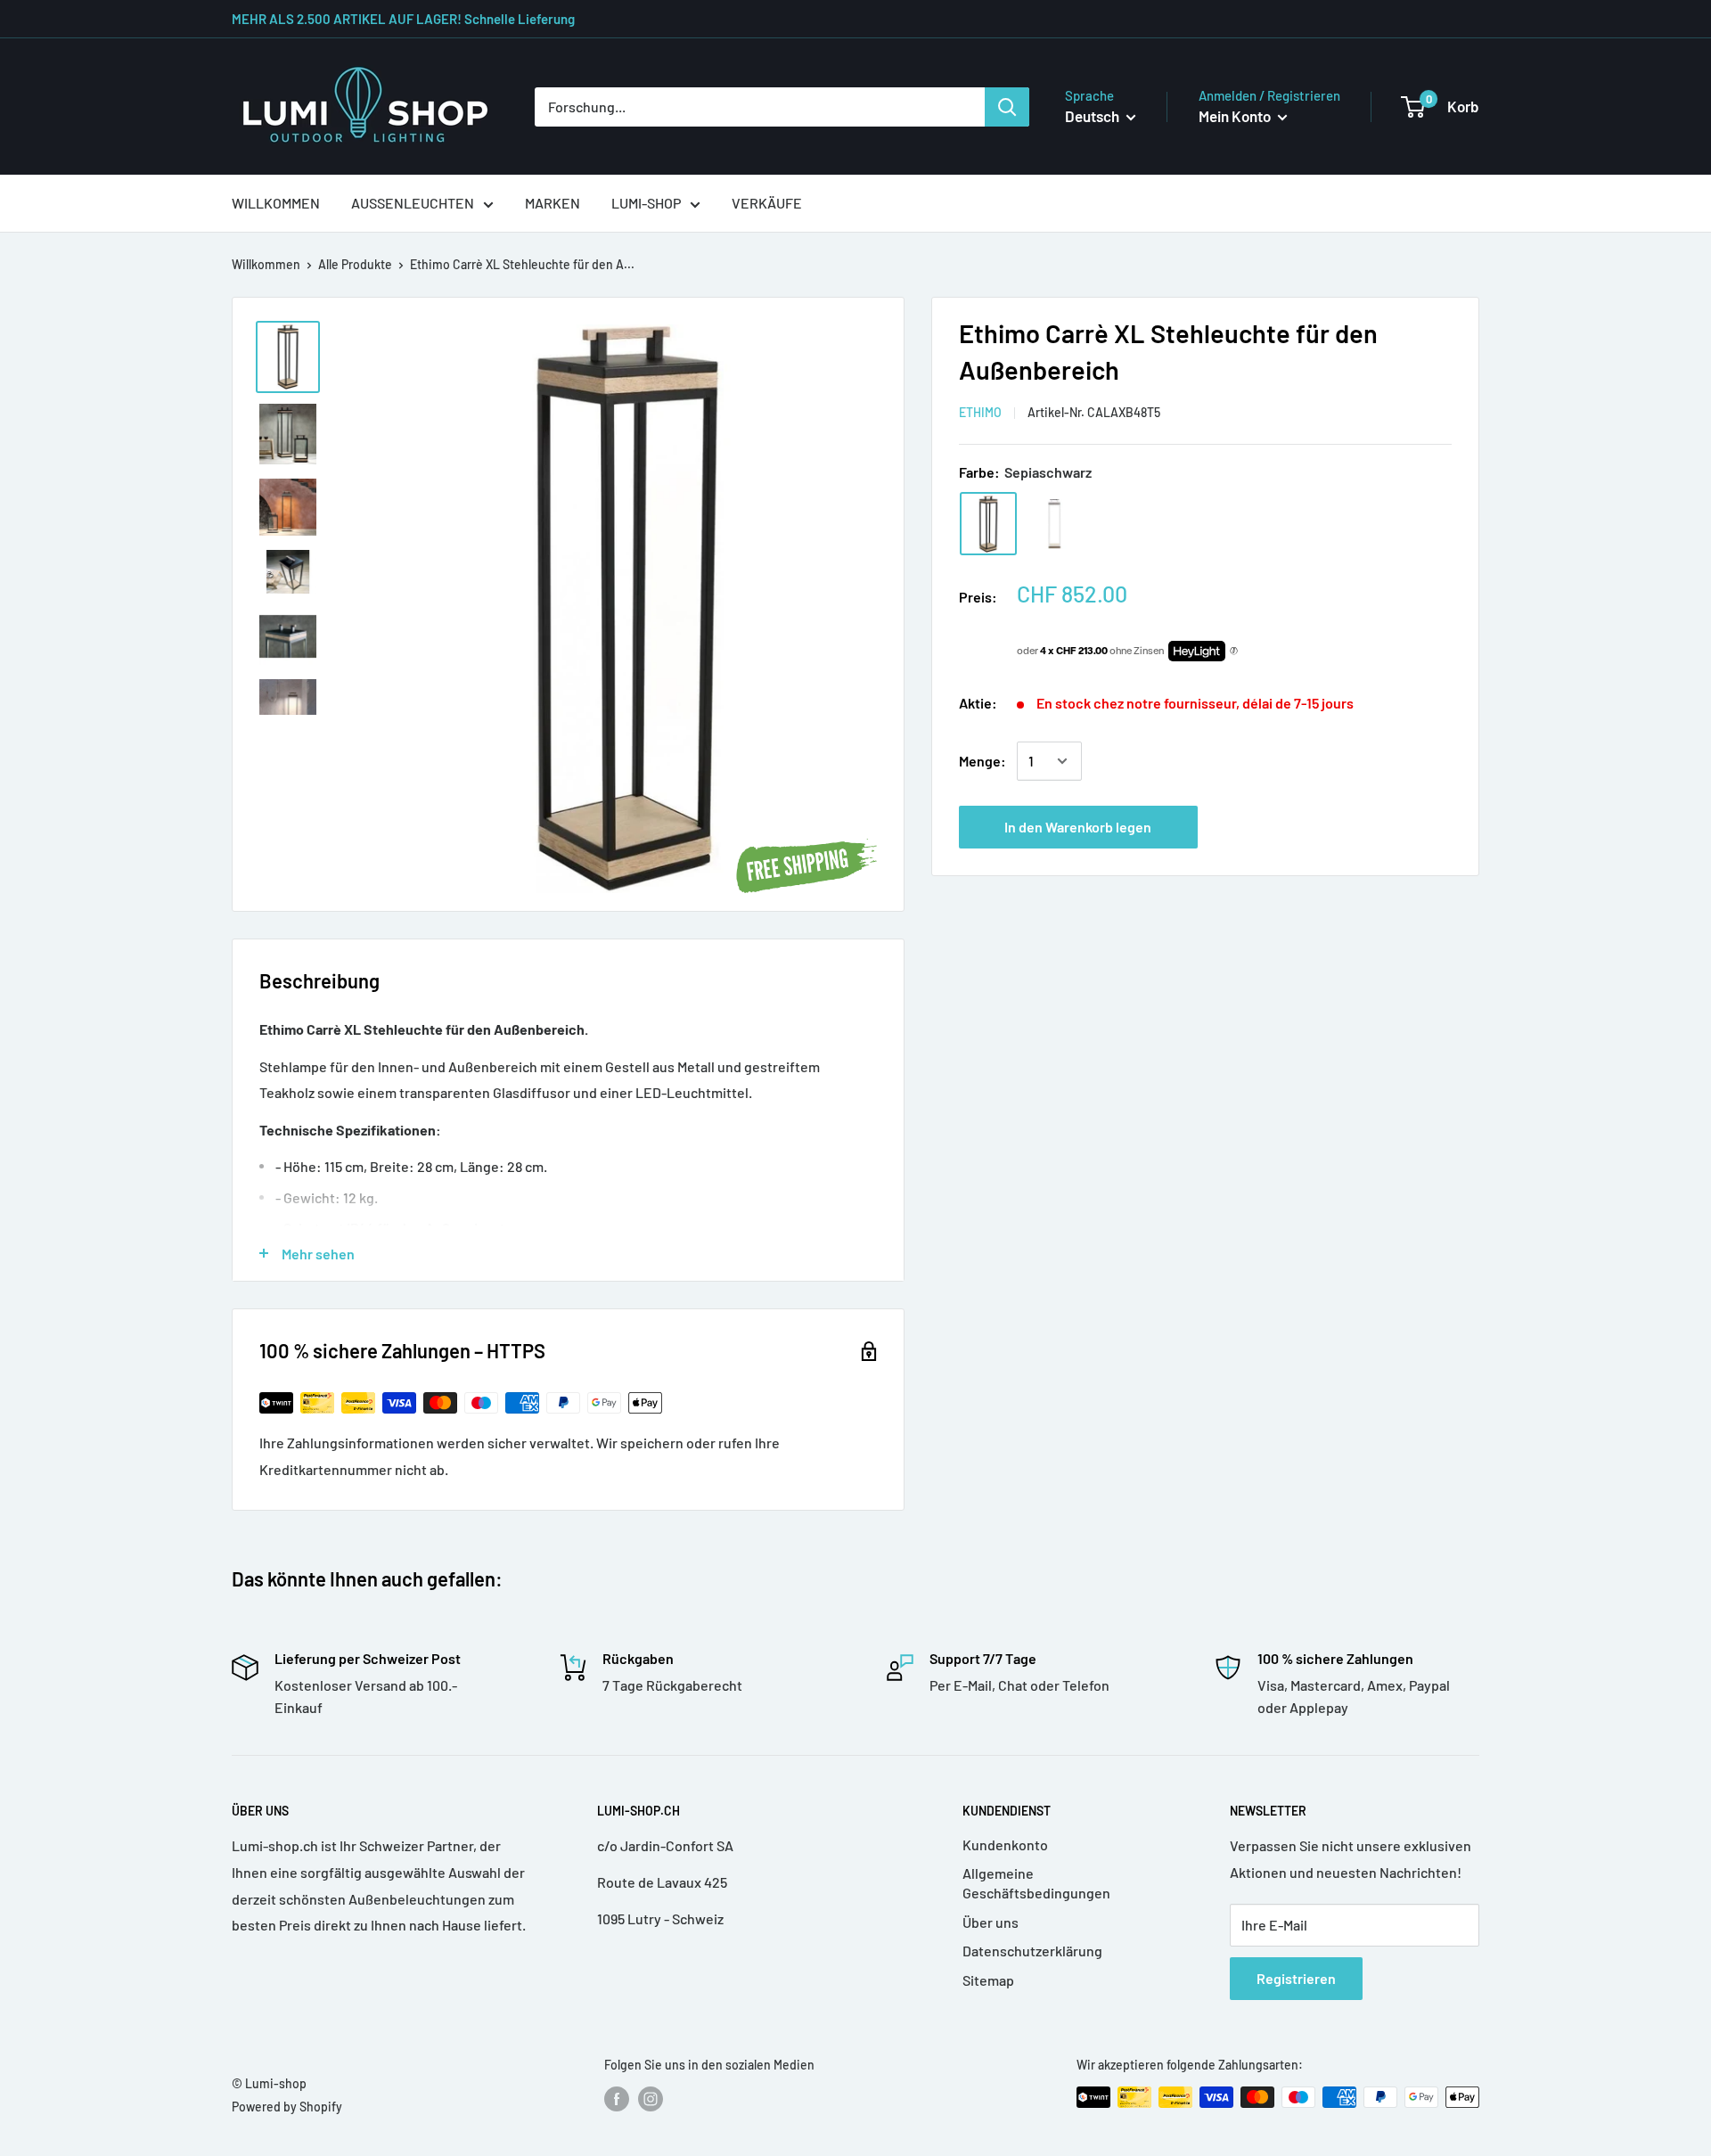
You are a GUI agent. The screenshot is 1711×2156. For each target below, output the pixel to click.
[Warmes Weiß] (1054, 524)
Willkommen (266, 264)
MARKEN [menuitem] (553, 203)
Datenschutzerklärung (1032, 1951)
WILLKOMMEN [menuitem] (276, 203)
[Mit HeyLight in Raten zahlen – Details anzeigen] (1234, 652)
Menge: (982, 761)
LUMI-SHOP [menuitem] (646, 203)
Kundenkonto (1005, 1844)
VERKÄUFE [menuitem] (767, 203)
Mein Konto (1236, 116)
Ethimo (980, 412)
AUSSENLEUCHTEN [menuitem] (413, 203)
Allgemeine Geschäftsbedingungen (1036, 1883)
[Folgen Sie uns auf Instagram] (651, 2099)
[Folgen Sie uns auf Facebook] (617, 2099)
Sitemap (988, 1980)
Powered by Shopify (287, 2107)
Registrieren (1296, 1978)
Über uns (991, 1922)
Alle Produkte (355, 264)
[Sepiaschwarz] (988, 524)
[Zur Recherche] (1007, 107)
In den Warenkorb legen (1078, 827)
